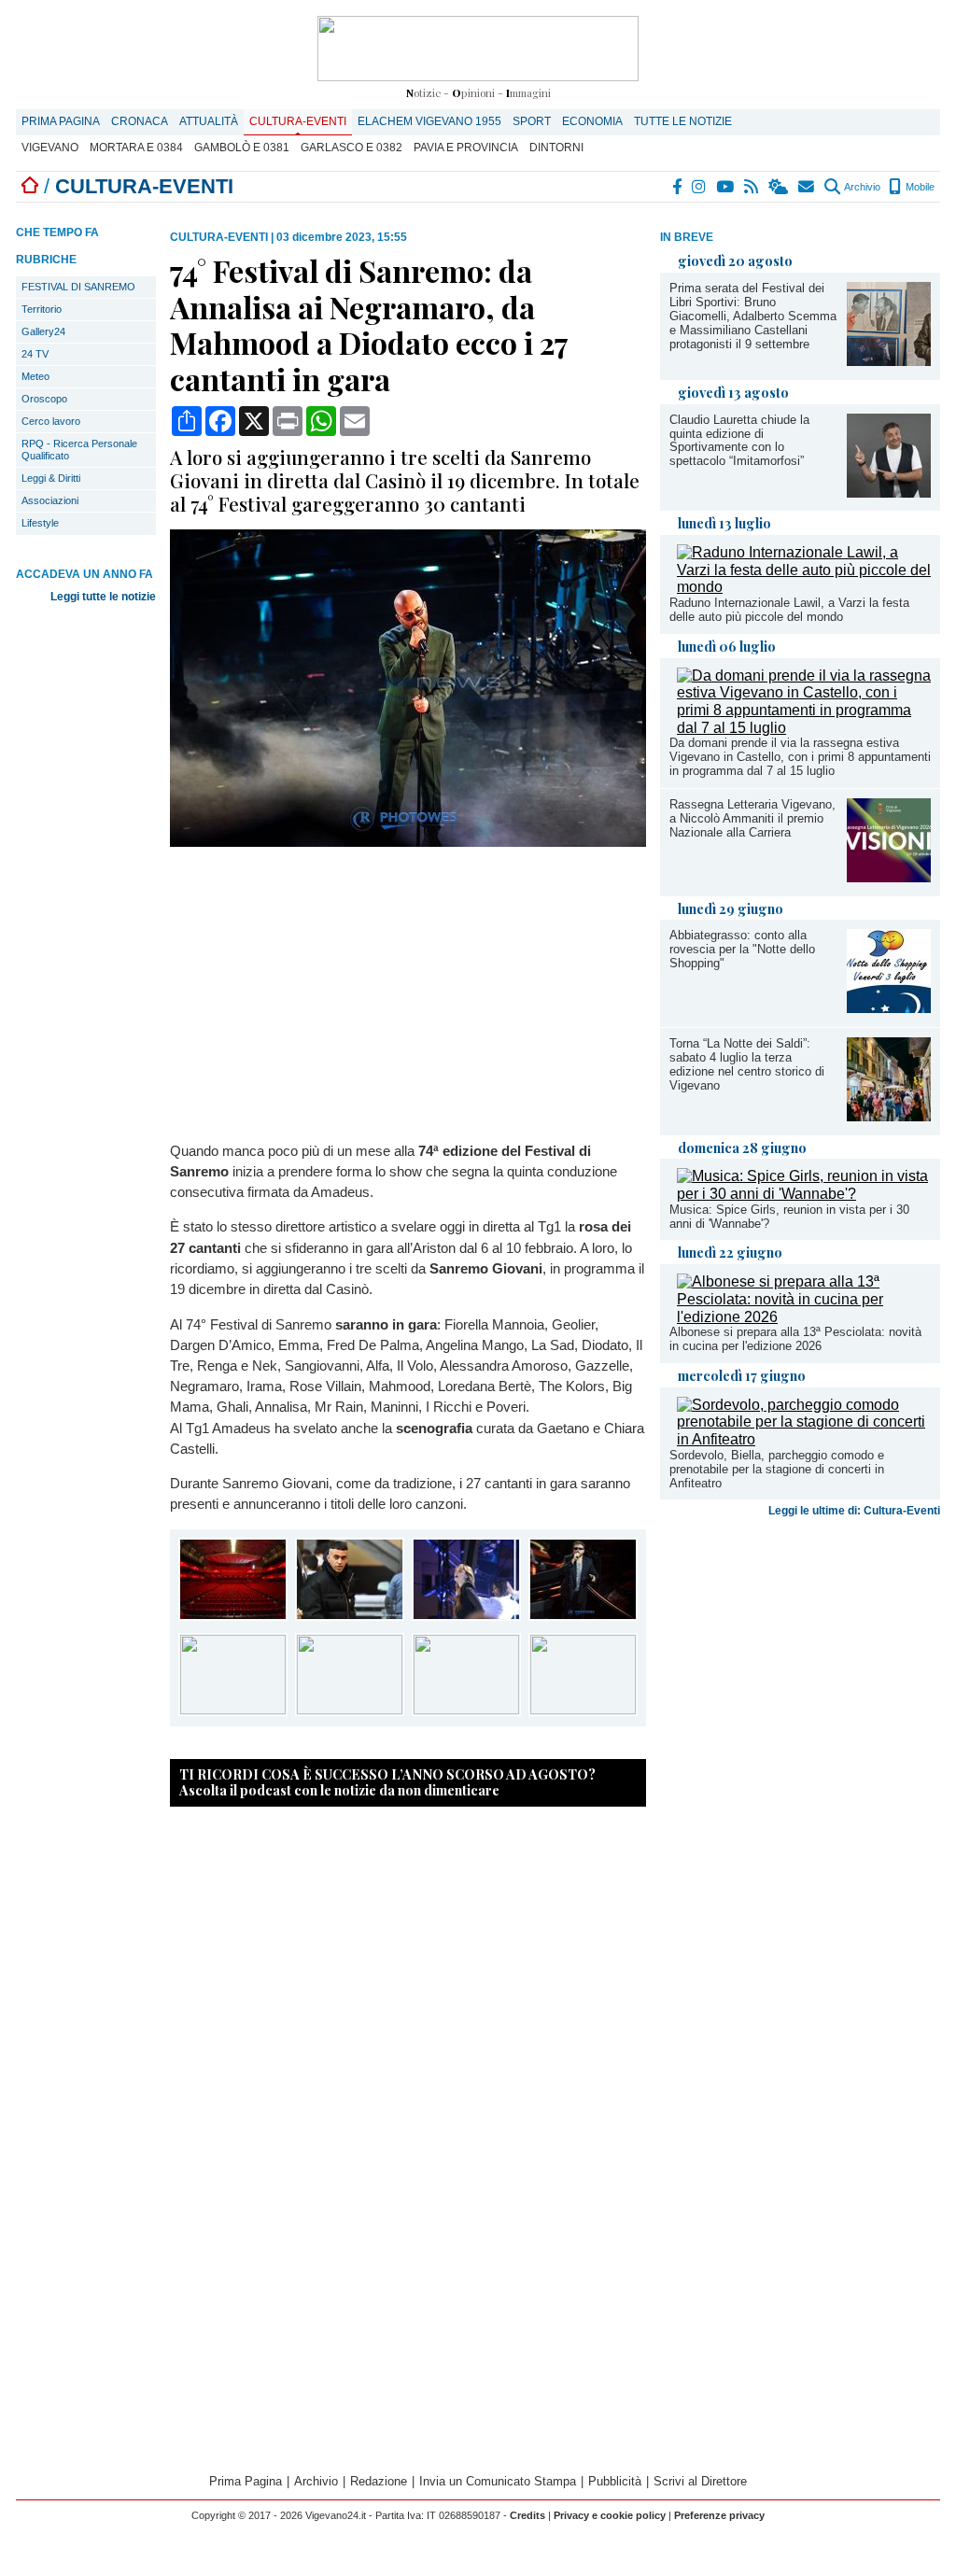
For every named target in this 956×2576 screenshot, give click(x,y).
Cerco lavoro (51, 421)
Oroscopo (44, 399)
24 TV (35, 354)
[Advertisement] (800, 1671)
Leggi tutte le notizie (103, 597)
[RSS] (752, 187)
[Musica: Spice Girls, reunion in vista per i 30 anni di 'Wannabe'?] (804, 1194)
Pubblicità (615, 2481)
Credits (527, 2515)
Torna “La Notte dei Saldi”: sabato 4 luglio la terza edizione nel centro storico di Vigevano (747, 1064)
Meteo (35, 376)
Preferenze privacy (719, 2515)
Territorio (42, 309)
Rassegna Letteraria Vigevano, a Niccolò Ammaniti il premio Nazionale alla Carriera (752, 818)
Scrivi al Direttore (700, 2481)
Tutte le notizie (683, 121)
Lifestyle (40, 523)
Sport (532, 121)
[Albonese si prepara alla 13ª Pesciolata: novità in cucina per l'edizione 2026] (804, 1317)
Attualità (209, 121)
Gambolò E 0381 (242, 148)
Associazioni (50, 500)
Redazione (379, 2481)
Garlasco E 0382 (351, 148)
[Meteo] (779, 187)
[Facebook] (678, 187)
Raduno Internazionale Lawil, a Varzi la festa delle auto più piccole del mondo (789, 610)
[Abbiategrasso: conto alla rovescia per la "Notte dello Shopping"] (889, 1008)
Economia (592, 121)
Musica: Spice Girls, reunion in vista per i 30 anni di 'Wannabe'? (789, 1217)
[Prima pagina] (30, 186)
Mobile (919, 187)
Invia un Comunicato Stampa (498, 2481)
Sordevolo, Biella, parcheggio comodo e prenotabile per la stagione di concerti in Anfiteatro (777, 1469)
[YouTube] (726, 187)
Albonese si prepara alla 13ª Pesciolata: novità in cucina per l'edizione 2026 (795, 1339)
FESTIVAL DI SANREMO (78, 287)
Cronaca (140, 121)
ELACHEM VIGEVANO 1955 (429, 121)
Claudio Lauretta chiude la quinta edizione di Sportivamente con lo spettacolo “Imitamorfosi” (739, 441)
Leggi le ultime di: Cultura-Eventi (854, 1511)
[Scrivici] (807, 187)
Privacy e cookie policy (610, 2515)
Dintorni (556, 148)
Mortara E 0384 (136, 148)
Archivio (861, 187)
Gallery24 (43, 331)
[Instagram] (700, 187)
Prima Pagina (61, 121)
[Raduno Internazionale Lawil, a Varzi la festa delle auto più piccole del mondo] (804, 587)
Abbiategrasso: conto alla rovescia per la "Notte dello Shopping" (742, 949)
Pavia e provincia (466, 148)
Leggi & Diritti (51, 478)
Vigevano (50, 148)
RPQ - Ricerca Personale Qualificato (79, 450)
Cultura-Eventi (298, 121)
